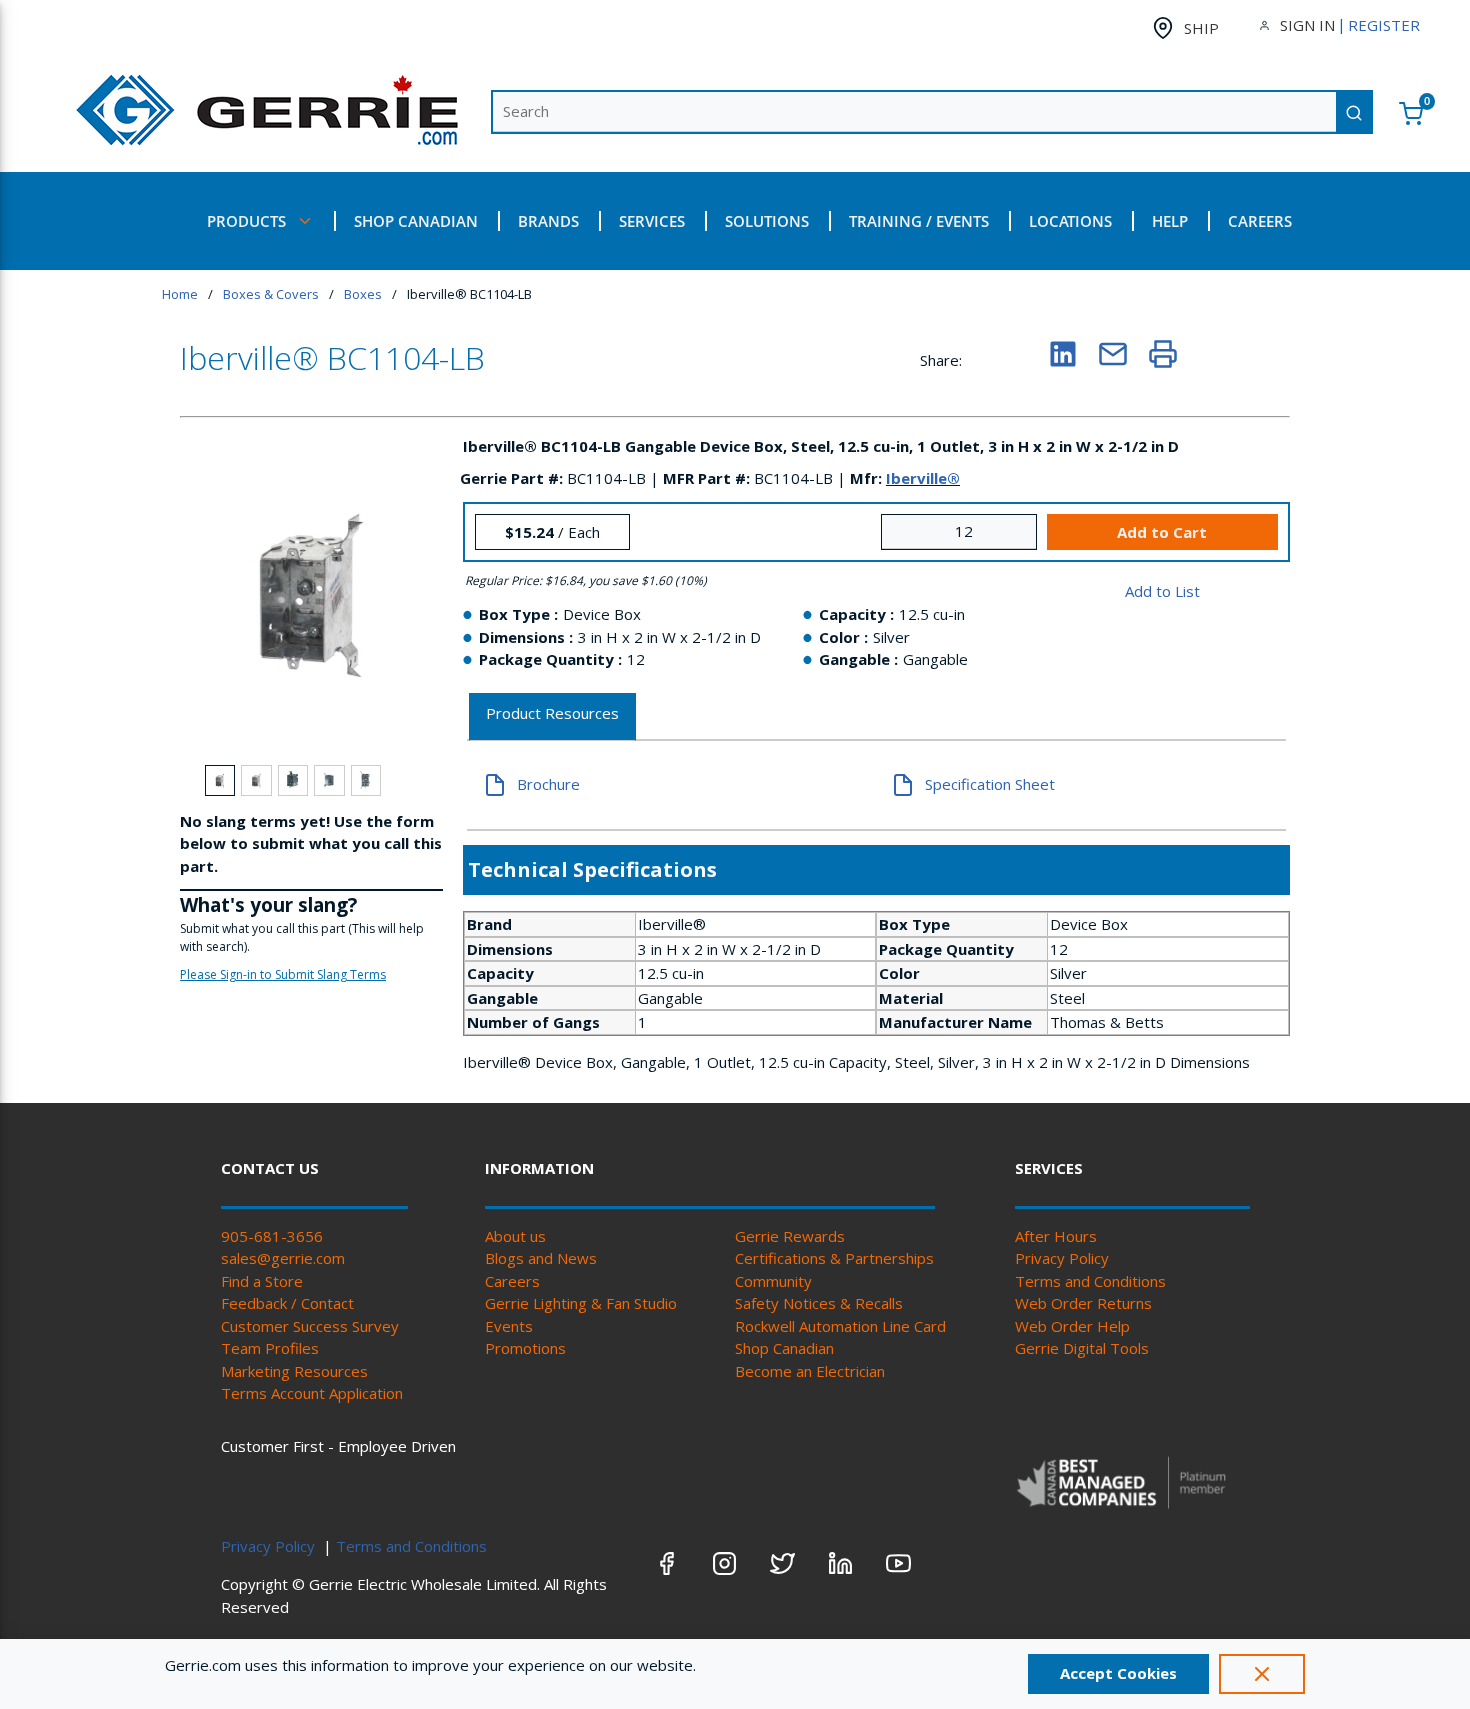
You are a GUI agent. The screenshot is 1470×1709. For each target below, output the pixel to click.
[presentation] (552, 717)
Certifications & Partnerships (834, 1258)
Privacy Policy (1062, 1258)
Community (773, 1281)
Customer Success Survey (310, 1326)
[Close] (1262, 1674)
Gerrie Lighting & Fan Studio (581, 1303)
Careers (512, 1281)
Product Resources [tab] (552, 713)
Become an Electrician (810, 1371)
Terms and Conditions (1090, 1281)
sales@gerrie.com (283, 1258)
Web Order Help (1072, 1326)
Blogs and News (541, 1258)
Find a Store (262, 1281)
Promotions (525, 1348)
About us (515, 1236)
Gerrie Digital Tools (1082, 1348)
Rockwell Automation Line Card (840, 1326)
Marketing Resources (294, 1371)
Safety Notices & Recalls (819, 1303)
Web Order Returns (1083, 1303)
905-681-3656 (272, 1236)
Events (509, 1326)
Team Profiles (270, 1348)
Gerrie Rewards (790, 1236)
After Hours (1056, 1236)
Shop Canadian (784, 1348)
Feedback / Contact (287, 1303)
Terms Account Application (312, 1393)
